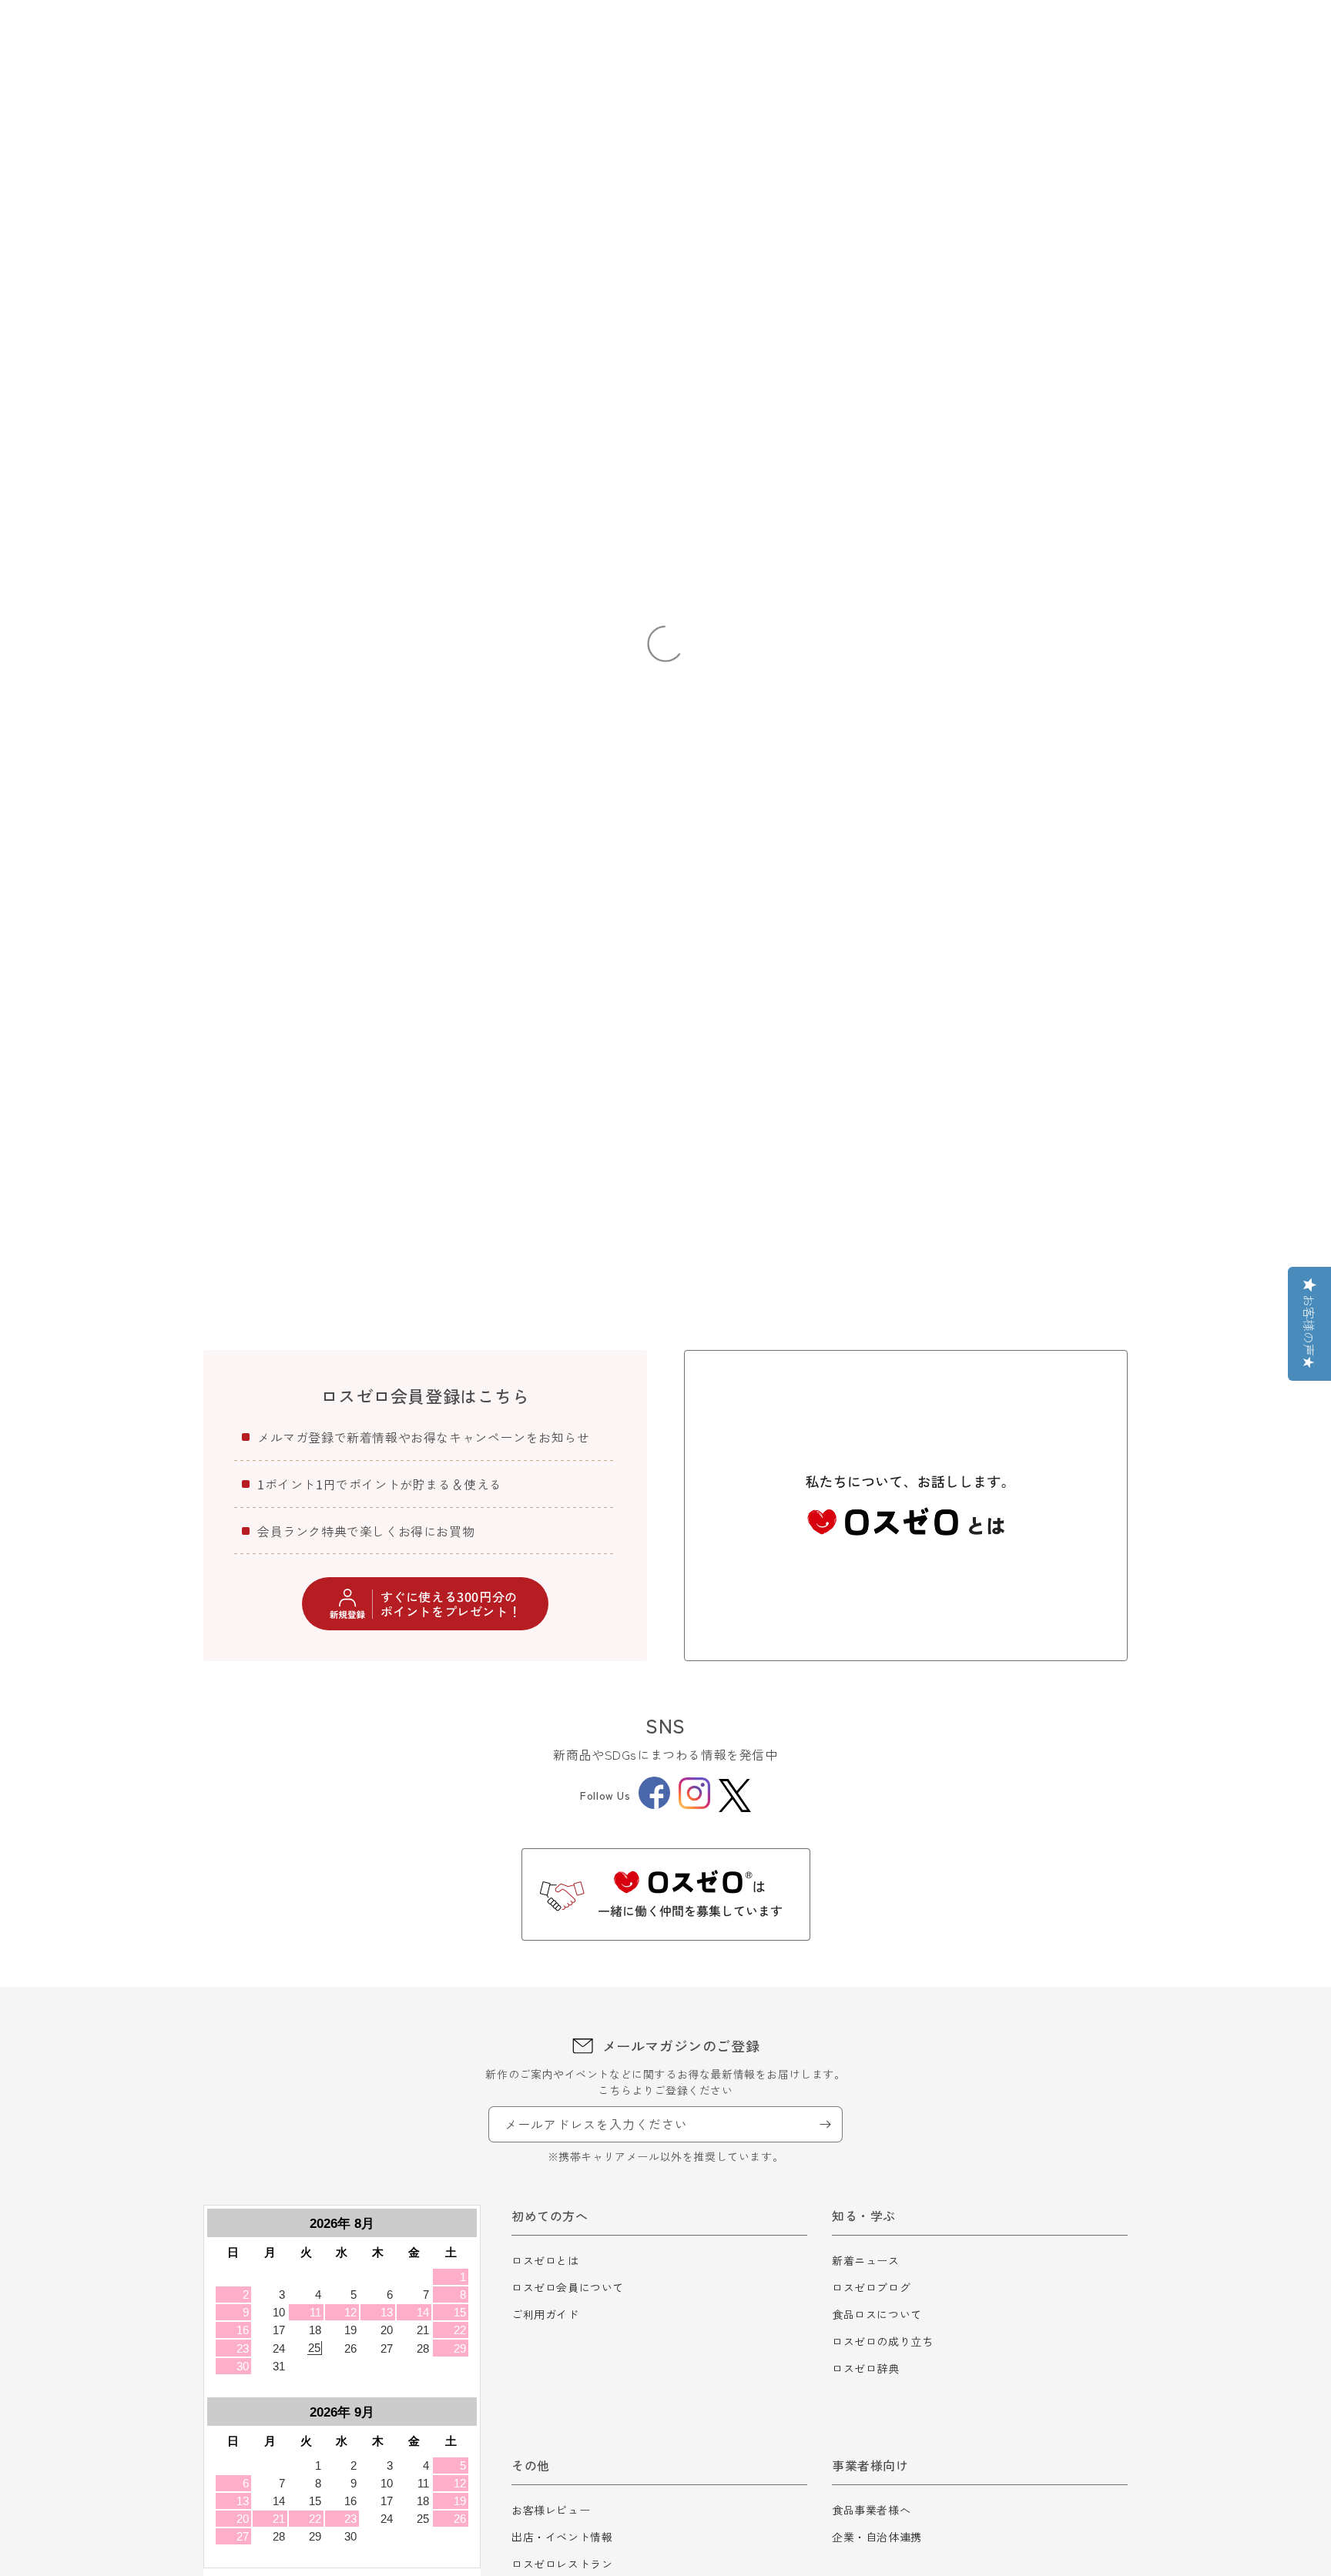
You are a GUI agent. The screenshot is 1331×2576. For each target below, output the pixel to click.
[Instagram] (694, 1804)
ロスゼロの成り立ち (882, 2341)
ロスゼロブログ (871, 2287)
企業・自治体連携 (877, 2537)
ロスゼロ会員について (568, 2287)
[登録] (825, 2124)
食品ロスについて (877, 2314)
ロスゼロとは (545, 2260)
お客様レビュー (551, 2510)
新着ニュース (866, 2260)
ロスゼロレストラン (562, 2564)
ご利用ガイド (545, 2314)
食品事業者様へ (871, 2510)
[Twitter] (735, 1795)
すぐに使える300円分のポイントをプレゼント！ (451, 1604)
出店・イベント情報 (562, 2537)
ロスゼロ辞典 (866, 2368)
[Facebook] (654, 1804)
